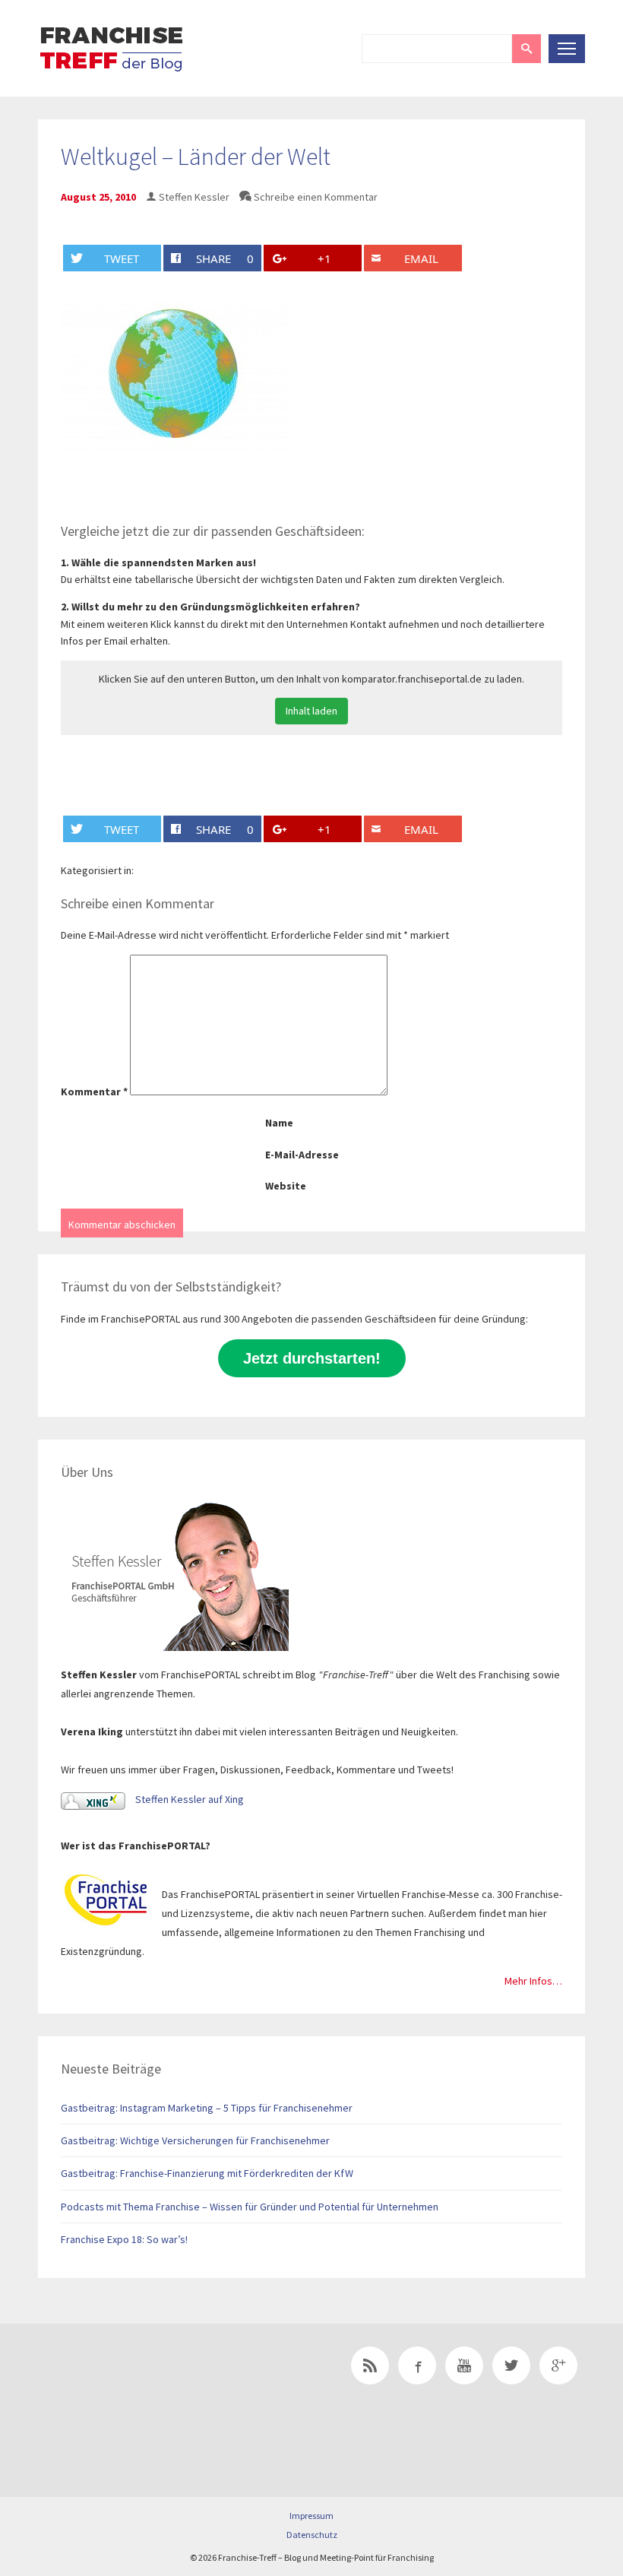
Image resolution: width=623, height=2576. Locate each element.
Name (279, 1123)
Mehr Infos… (533, 1981)
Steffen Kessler (194, 197)
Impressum (311, 2516)
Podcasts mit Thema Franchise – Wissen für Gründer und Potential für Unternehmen (250, 2207)
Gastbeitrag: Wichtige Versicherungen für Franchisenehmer (195, 2140)
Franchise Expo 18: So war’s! (124, 2239)
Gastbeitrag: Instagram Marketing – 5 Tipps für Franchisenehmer (207, 2108)
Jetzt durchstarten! (312, 1358)
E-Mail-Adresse (302, 1155)
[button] (527, 49)
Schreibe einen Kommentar (316, 197)
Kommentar (94, 1092)
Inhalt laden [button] (311, 711)
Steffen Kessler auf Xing (188, 1799)
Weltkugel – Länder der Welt (196, 157)
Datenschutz (312, 2535)
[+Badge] (144, 2387)
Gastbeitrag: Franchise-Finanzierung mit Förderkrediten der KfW (207, 2173)
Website (286, 1186)
